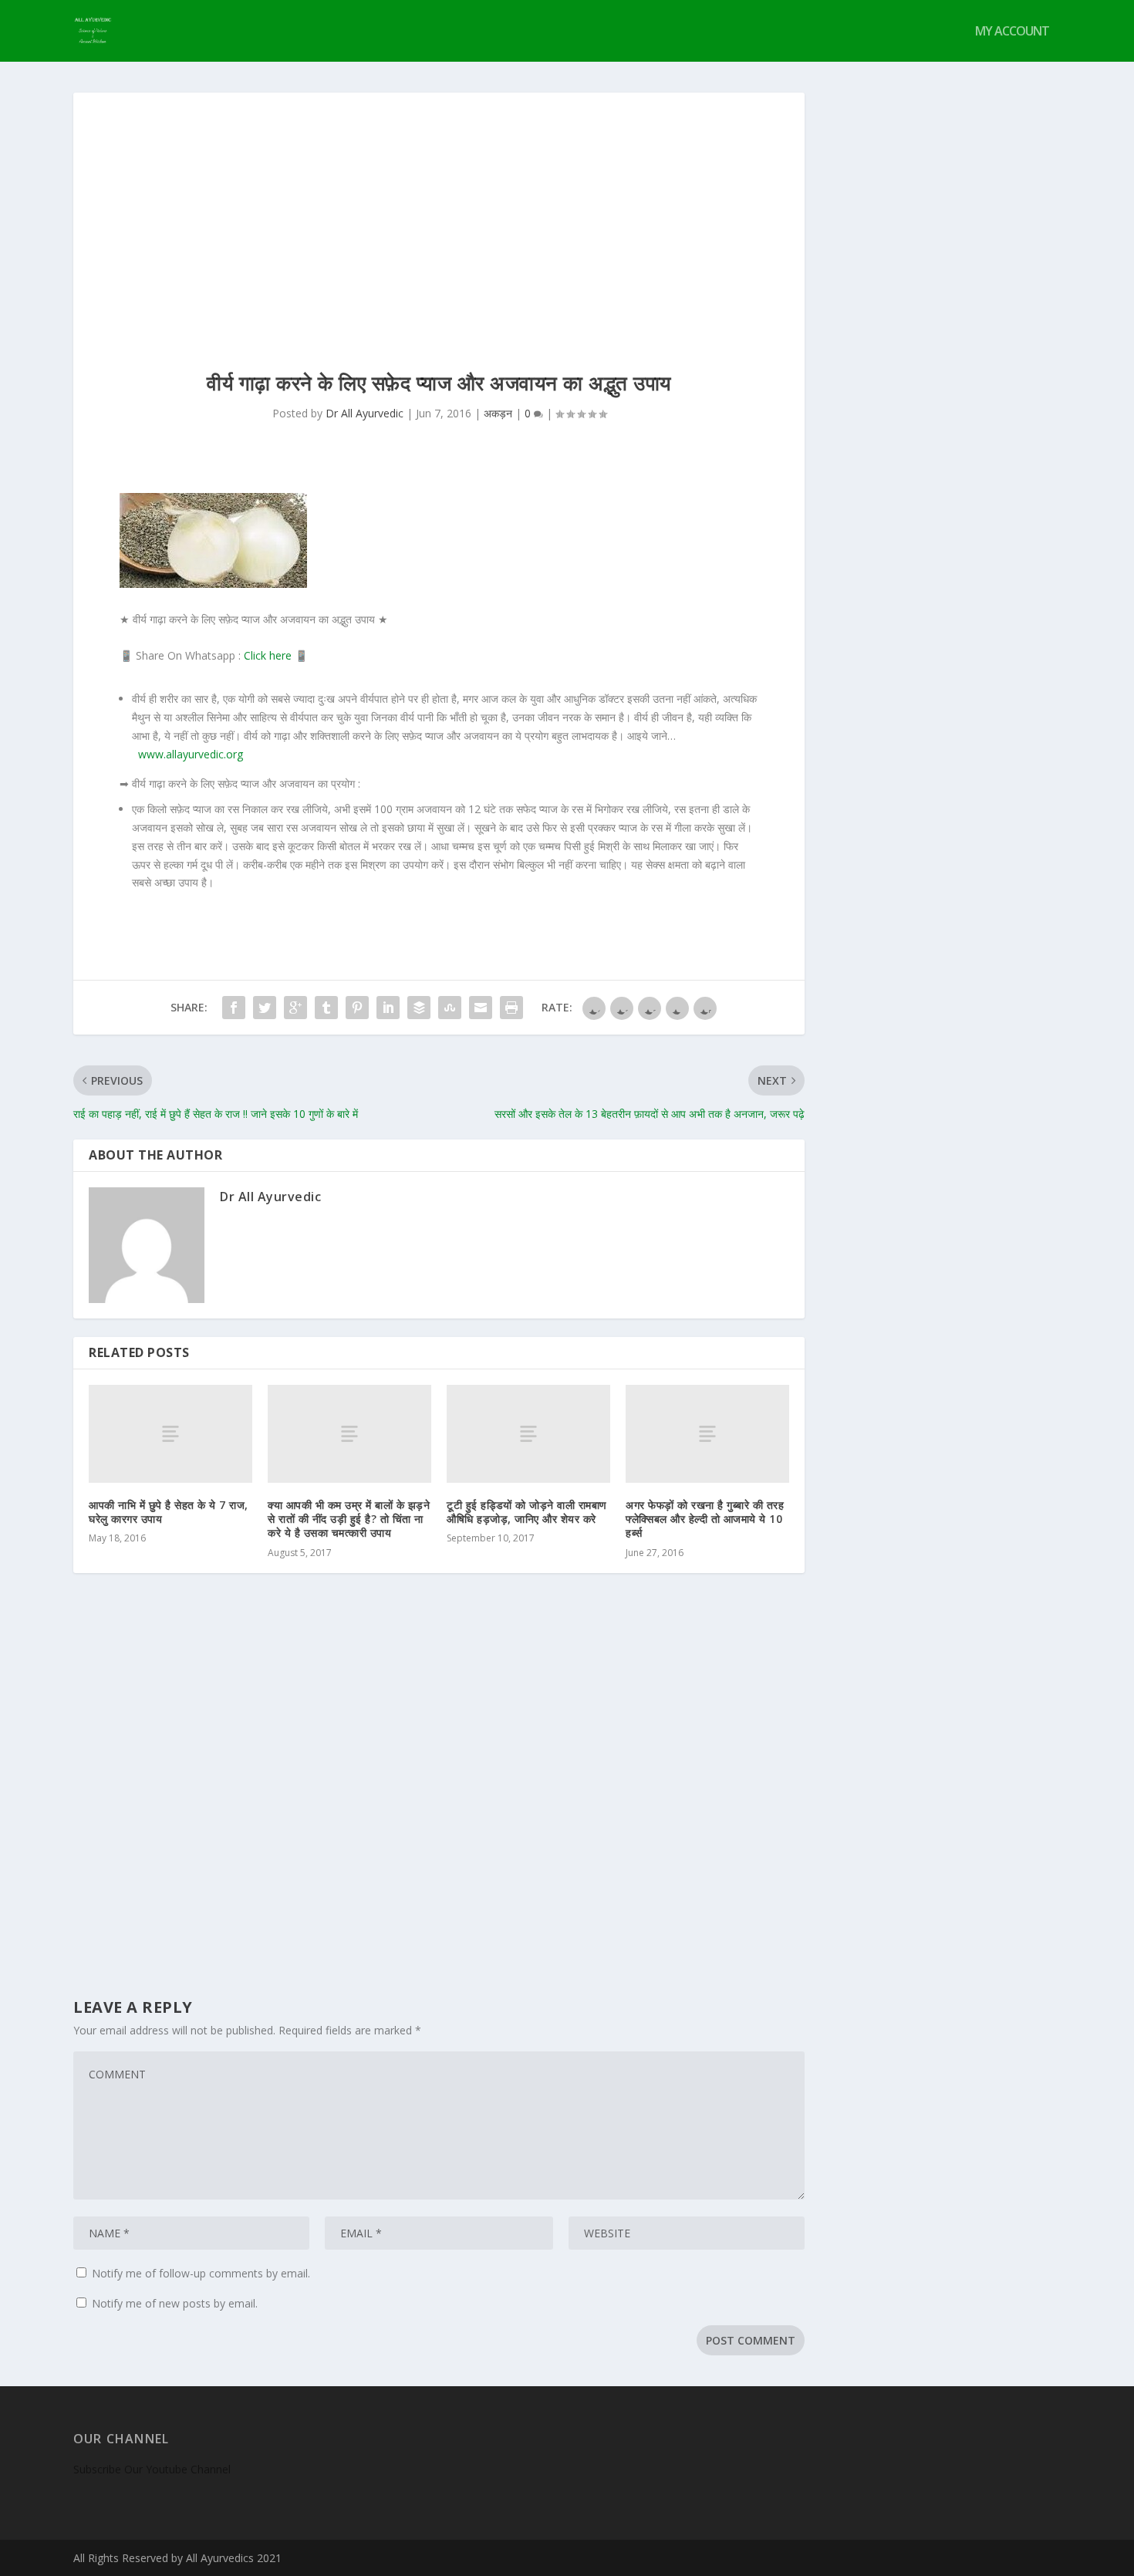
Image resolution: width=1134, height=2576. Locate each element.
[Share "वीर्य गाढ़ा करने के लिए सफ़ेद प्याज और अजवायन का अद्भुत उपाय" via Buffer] (419, 1008)
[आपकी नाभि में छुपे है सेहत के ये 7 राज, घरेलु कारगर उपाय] (170, 1434)
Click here (268, 655)
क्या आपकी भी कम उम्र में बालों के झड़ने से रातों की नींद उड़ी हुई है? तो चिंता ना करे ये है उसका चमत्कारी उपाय (349, 1519)
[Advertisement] (439, 208)
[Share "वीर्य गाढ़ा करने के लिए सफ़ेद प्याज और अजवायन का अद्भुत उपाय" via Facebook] (234, 1008)
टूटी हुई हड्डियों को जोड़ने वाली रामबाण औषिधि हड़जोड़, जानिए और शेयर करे (527, 1512)
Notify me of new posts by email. (175, 2303)
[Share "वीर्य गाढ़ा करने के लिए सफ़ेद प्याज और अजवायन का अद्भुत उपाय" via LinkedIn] (388, 1008)
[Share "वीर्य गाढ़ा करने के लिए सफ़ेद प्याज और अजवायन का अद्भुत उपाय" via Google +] (295, 1008)
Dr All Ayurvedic (364, 413)
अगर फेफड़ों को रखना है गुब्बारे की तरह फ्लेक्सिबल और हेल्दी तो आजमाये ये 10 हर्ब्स (705, 1519)
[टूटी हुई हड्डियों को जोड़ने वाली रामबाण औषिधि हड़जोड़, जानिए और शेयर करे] (528, 1434)
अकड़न (498, 413)
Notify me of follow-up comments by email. (201, 2273)
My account (1012, 32)
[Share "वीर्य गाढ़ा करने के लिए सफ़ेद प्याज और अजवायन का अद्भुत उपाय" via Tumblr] (326, 1008)
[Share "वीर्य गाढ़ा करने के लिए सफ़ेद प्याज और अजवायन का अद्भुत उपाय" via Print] (511, 1008)
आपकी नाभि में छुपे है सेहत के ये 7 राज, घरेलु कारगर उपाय (169, 1512)
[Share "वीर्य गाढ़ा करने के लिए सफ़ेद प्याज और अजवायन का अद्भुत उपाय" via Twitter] (265, 1008)
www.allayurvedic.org (191, 754)
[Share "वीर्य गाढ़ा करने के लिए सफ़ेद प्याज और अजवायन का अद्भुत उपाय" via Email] (481, 1008)
